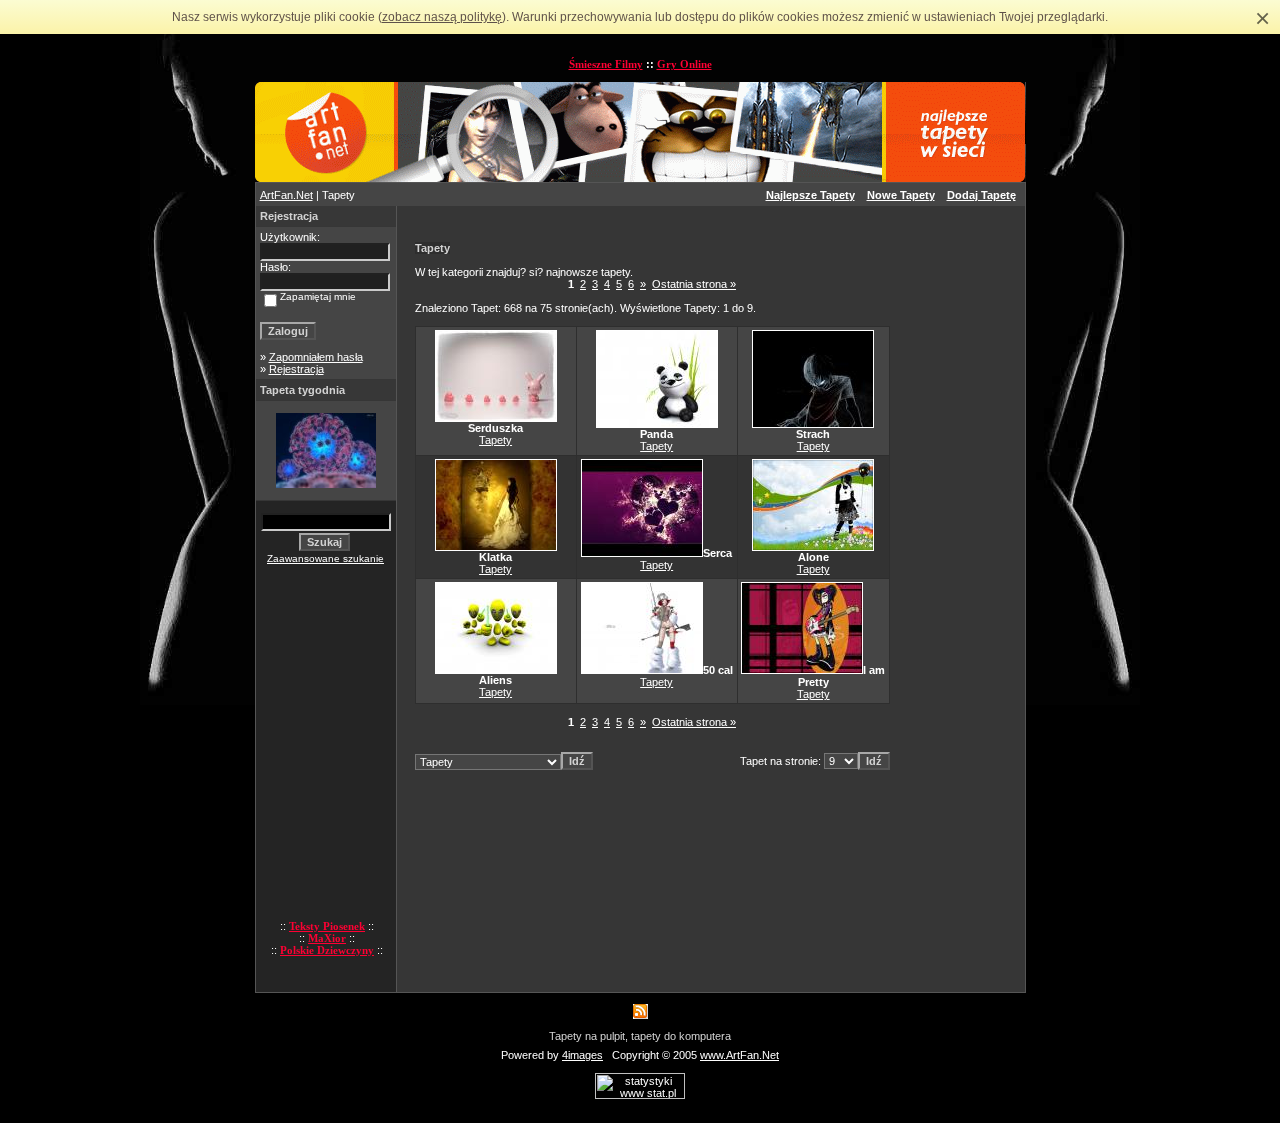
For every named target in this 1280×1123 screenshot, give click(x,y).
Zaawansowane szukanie (325, 558)
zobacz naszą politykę (442, 17)
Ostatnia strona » (694, 284)
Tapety (495, 440)
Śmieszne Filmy (606, 64)
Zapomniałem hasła (316, 357)
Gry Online (684, 64)
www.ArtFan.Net (739, 1055)
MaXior (327, 938)
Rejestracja (296, 369)
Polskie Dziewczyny (327, 950)
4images (582, 1055)
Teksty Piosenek (327, 926)
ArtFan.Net (286, 195)
